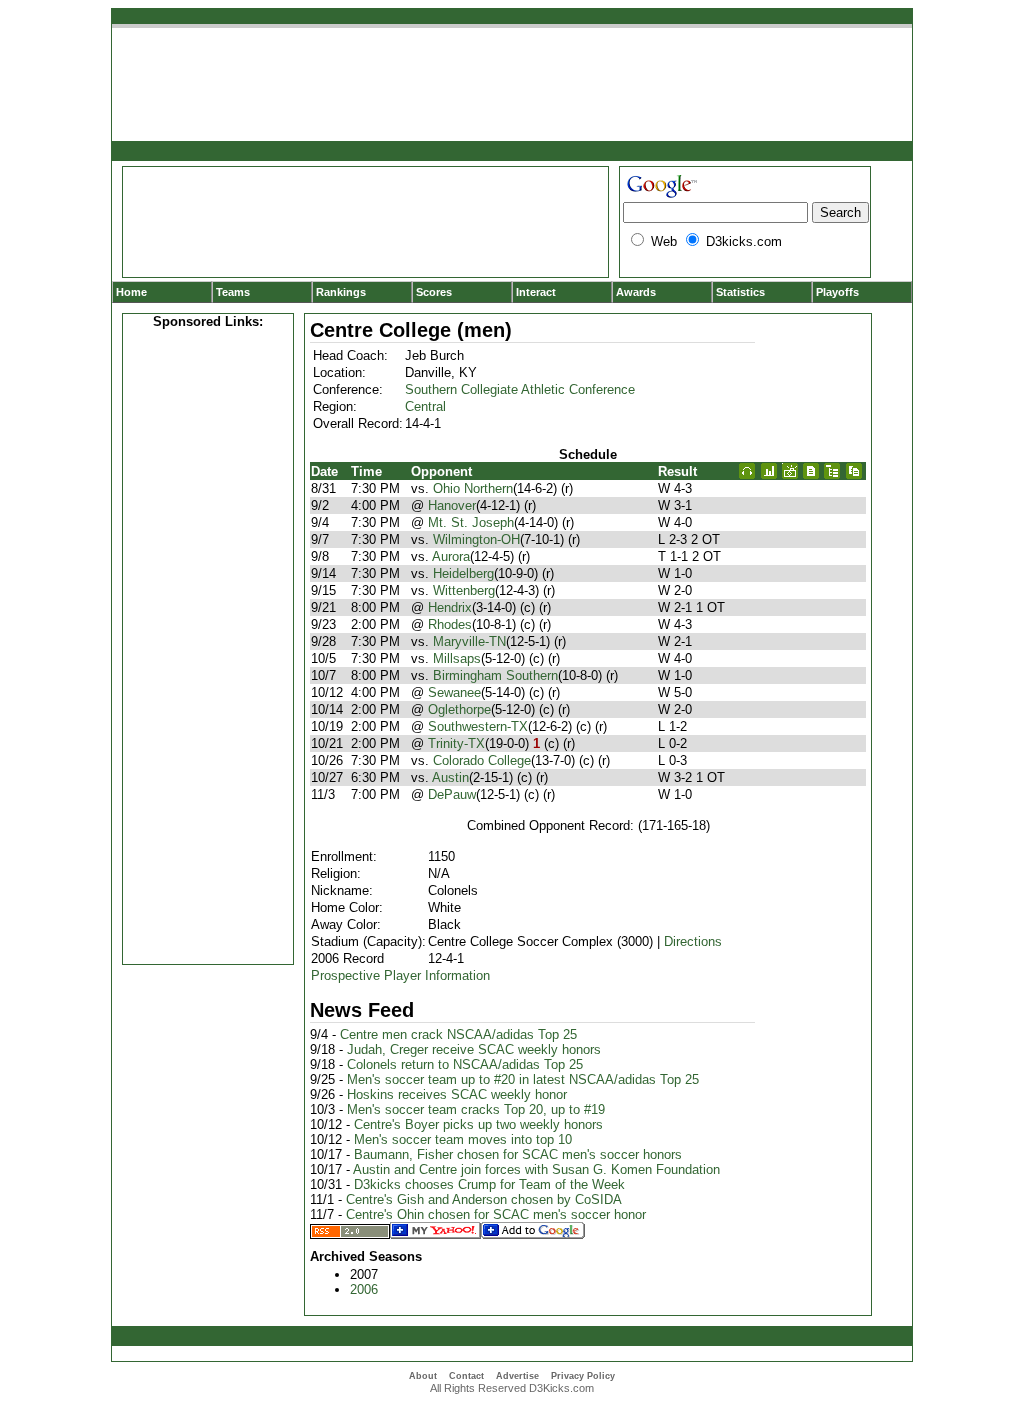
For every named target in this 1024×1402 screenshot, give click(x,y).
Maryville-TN (469, 641)
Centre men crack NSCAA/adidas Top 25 (458, 1034)
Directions (693, 941)
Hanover (452, 505)
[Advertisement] (208, 644)
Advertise (517, 1376)
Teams (233, 292)
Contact (466, 1376)
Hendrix (450, 607)
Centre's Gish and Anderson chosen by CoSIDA (484, 1199)
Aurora (451, 556)
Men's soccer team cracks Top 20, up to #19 (476, 1109)
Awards (636, 292)
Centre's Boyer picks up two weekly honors (478, 1124)
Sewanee (454, 692)
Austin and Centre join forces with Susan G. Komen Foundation (536, 1169)
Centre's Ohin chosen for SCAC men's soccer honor (496, 1214)
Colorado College (482, 760)
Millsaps (457, 658)
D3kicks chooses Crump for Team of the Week (489, 1184)
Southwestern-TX (478, 726)
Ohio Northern (473, 488)
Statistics (740, 292)
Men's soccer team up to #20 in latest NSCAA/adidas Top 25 (523, 1079)
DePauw (452, 794)
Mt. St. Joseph (471, 522)
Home (131, 292)
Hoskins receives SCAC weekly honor (457, 1094)
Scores (434, 292)
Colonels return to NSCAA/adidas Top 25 (465, 1064)
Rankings (341, 292)
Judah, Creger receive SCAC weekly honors (474, 1049)
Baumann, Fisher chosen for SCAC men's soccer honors (518, 1154)
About (423, 1376)
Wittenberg (464, 590)
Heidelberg (463, 573)
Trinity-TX (456, 743)
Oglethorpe (459, 709)
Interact (536, 292)
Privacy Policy (583, 1376)
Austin (450, 777)
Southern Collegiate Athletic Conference (520, 389)
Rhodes (450, 624)
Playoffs (837, 292)
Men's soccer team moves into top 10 (463, 1139)
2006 (364, 1289)
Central (425, 406)
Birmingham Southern (495, 675)
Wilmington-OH (476, 539)
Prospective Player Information (400, 975)
